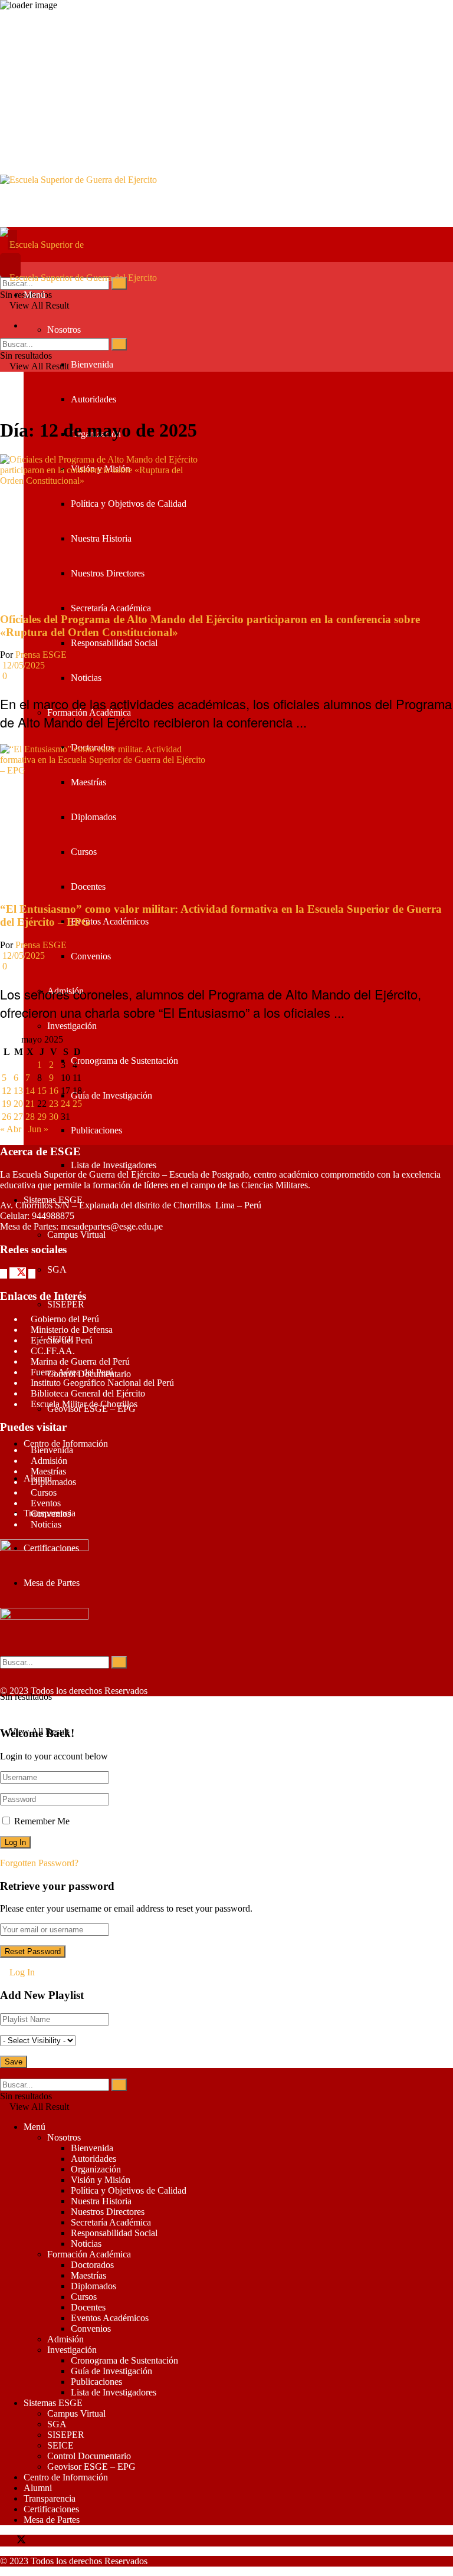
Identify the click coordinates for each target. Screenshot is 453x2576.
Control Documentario (89, 2456)
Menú (35, 295)
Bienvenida (92, 364)
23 (54, 1104)
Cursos (84, 852)
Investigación (72, 1026)
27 (18, 1117)
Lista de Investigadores (114, 1165)
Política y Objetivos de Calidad (129, 504)
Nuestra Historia (101, 538)
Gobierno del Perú (65, 1319)
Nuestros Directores (108, 573)
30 (54, 1117)
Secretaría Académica (111, 608)
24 (65, 1104)
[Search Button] (119, 284)
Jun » (38, 1129)
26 (6, 1117)
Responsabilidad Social (114, 643)
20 (18, 1104)
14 (30, 1091)
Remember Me (42, 1821)
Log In (21, 1972)
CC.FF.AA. (53, 1351)
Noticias (86, 678)
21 (30, 1104)
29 (42, 1117)
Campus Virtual (76, 1235)
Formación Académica (89, 2254)
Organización (96, 2169)
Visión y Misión (101, 2180)
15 (42, 1091)
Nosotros (64, 330)
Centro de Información (66, 1443)
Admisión (49, 1461)
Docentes (88, 886)
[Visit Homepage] (226, 201)
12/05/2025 (22, 665)
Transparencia (50, 2498)
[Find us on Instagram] (33, 1274)
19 (6, 1104)
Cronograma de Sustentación (124, 1061)
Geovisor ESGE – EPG (91, 2467)
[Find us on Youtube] (39, 2541)
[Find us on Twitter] (19, 1274)
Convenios (91, 956)
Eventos (46, 1503)
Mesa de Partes (52, 1583)
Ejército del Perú (62, 1340)
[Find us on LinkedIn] (44, 2541)
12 (6, 1091)
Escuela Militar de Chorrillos (84, 1404)
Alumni (38, 2488)
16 (54, 1091)
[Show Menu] (4, 267)
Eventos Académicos (110, 921)
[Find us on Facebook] (5, 1274)
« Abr (11, 1129)
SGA (57, 1269)
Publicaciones (96, 1130)
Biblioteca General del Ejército (88, 1393)
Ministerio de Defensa (72, 1330)
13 (18, 1091)
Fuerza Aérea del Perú (72, 1372)
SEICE (60, 2445)
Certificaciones (51, 1548)
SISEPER (66, 1304)
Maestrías (88, 782)
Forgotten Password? (39, 1863)
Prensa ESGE (41, 655)
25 (77, 1104)
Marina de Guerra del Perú (80, 1361)
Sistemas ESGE (53, 2403)
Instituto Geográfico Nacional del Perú (102, 1383)
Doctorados (92, 2265)
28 (30, 1117)
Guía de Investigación (111, 1095)
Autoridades (93, 399)
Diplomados (93, 817)
